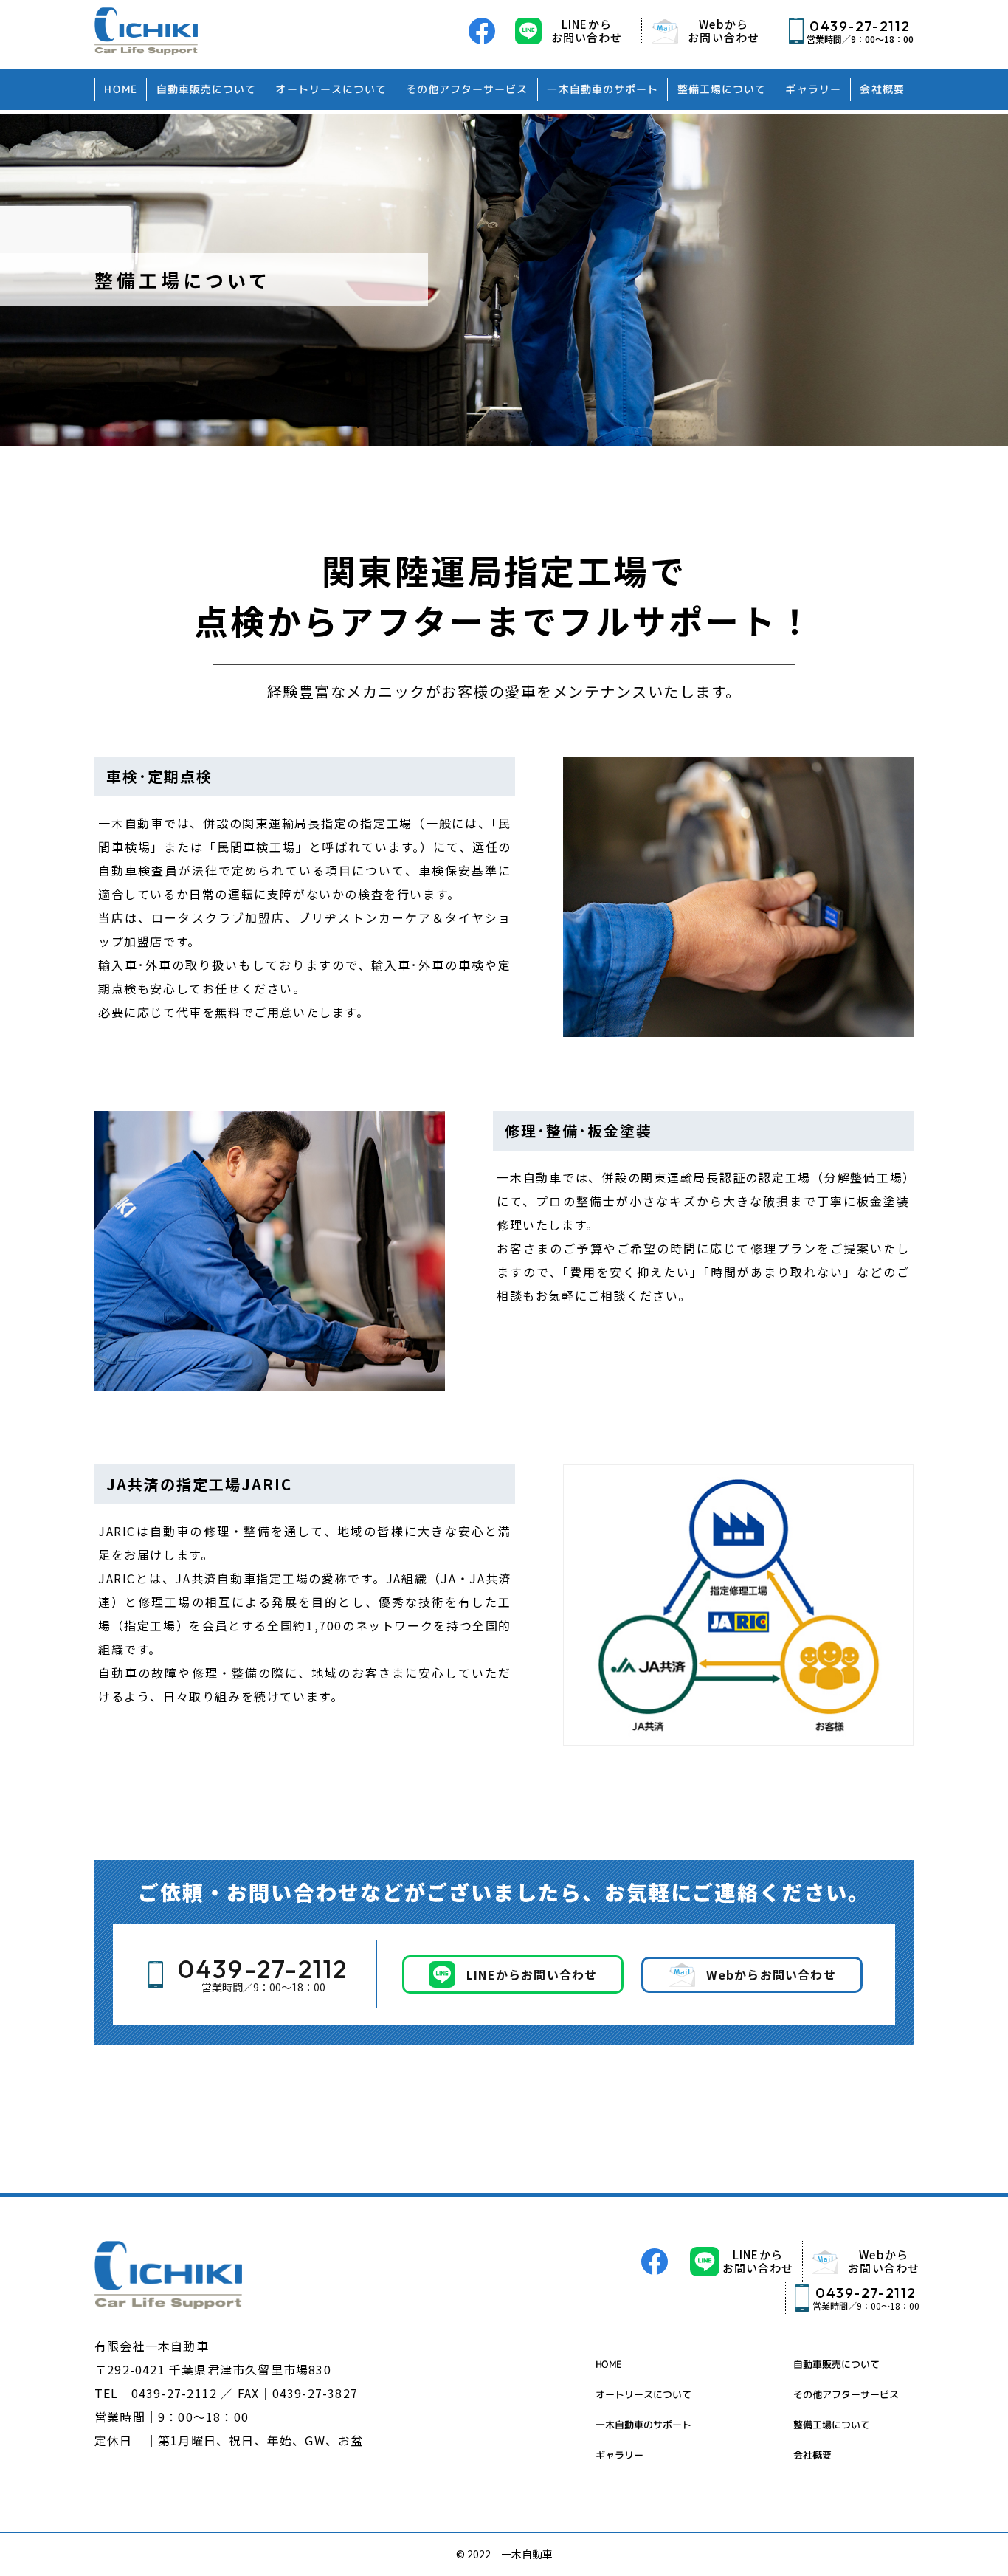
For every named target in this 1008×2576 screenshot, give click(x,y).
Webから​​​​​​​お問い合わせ (884, 2261)
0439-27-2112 (174, 2393)
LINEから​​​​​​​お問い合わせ (758, 2261)
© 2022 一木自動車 (504, 2554)
